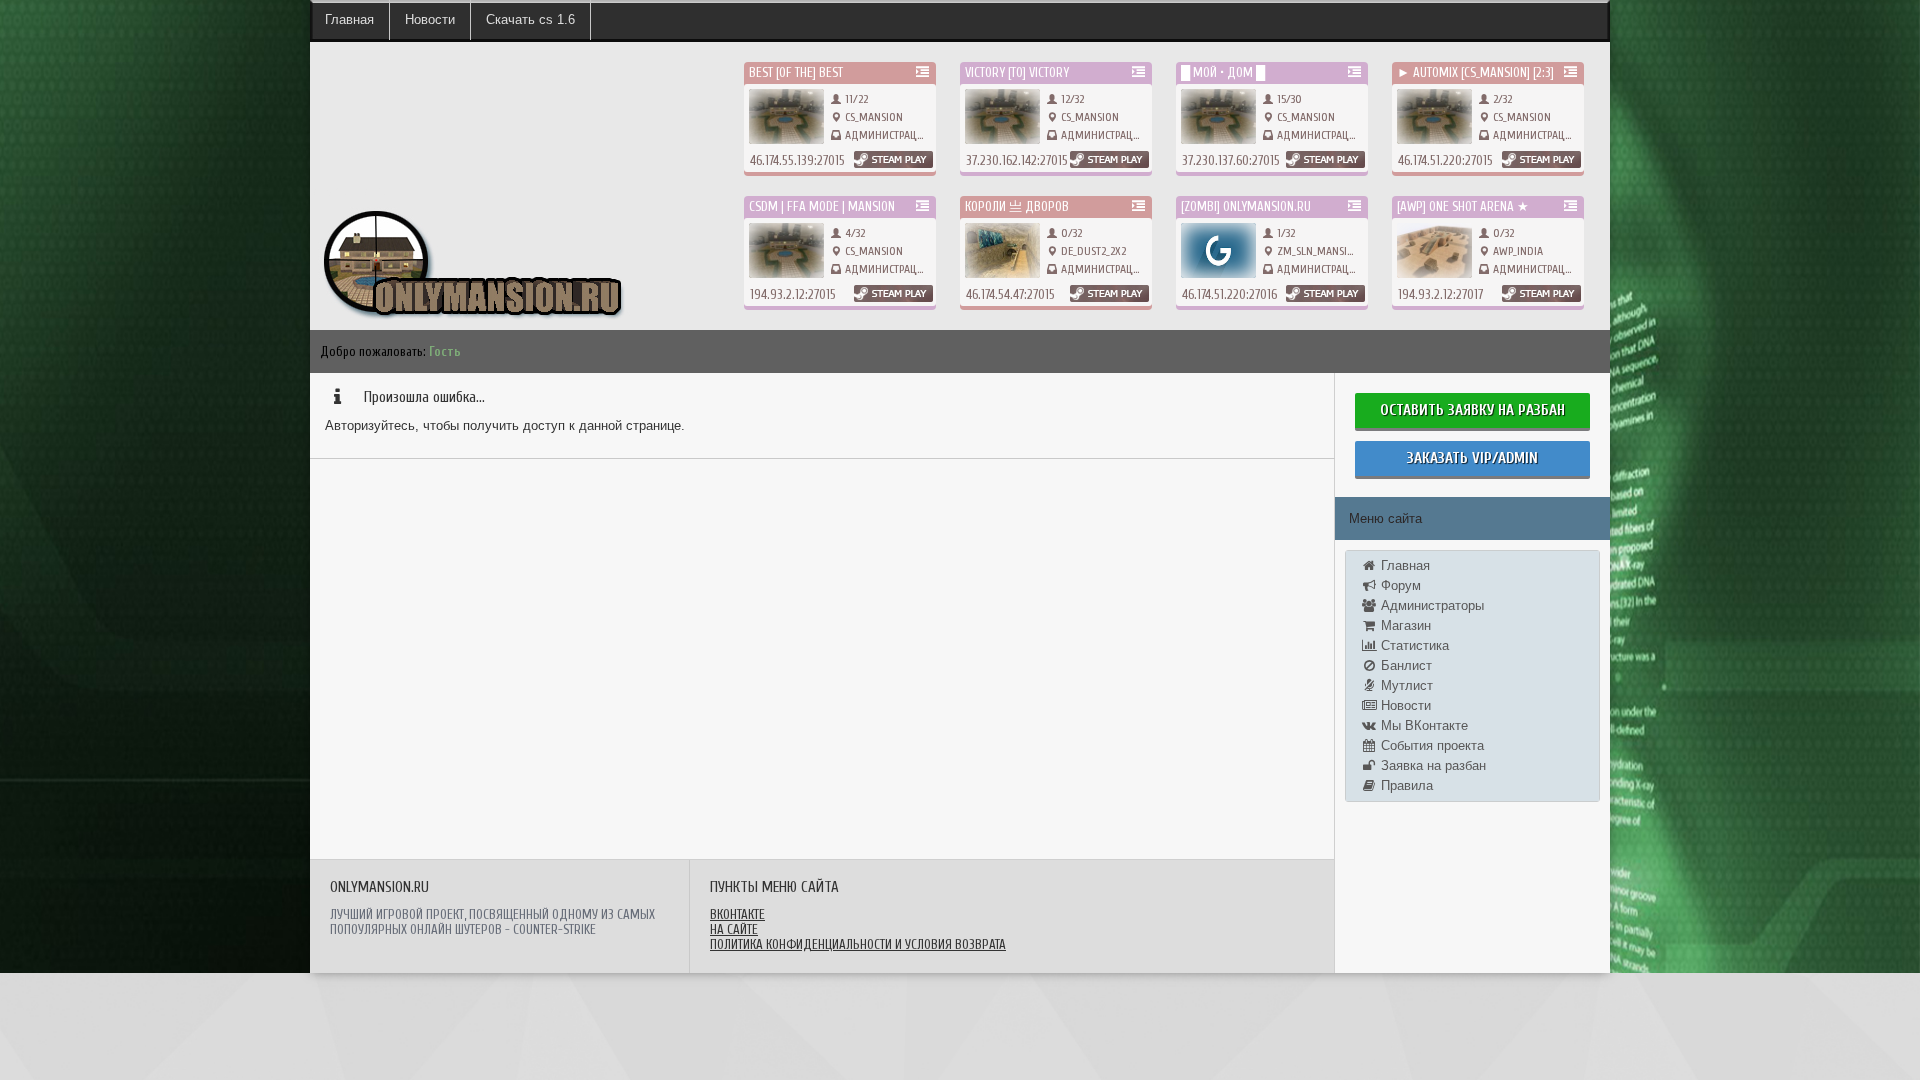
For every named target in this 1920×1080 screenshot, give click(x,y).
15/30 (1288, 99)
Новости (430, 19)
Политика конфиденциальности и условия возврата (858, 944)
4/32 (853, 233)
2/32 (1501, 99)
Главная (349, 19)
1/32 (1284, 233)
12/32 (1071, 99)
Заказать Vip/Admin (1472, 458)
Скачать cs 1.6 (530, 19)
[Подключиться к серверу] (893, 159)
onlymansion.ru (348, 190)
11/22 (855, 99)
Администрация (887, 135)
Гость (445, 351)
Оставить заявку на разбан (1472, 410)
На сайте (734, 929)
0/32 (1070, 233)
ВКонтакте (737, 914)
